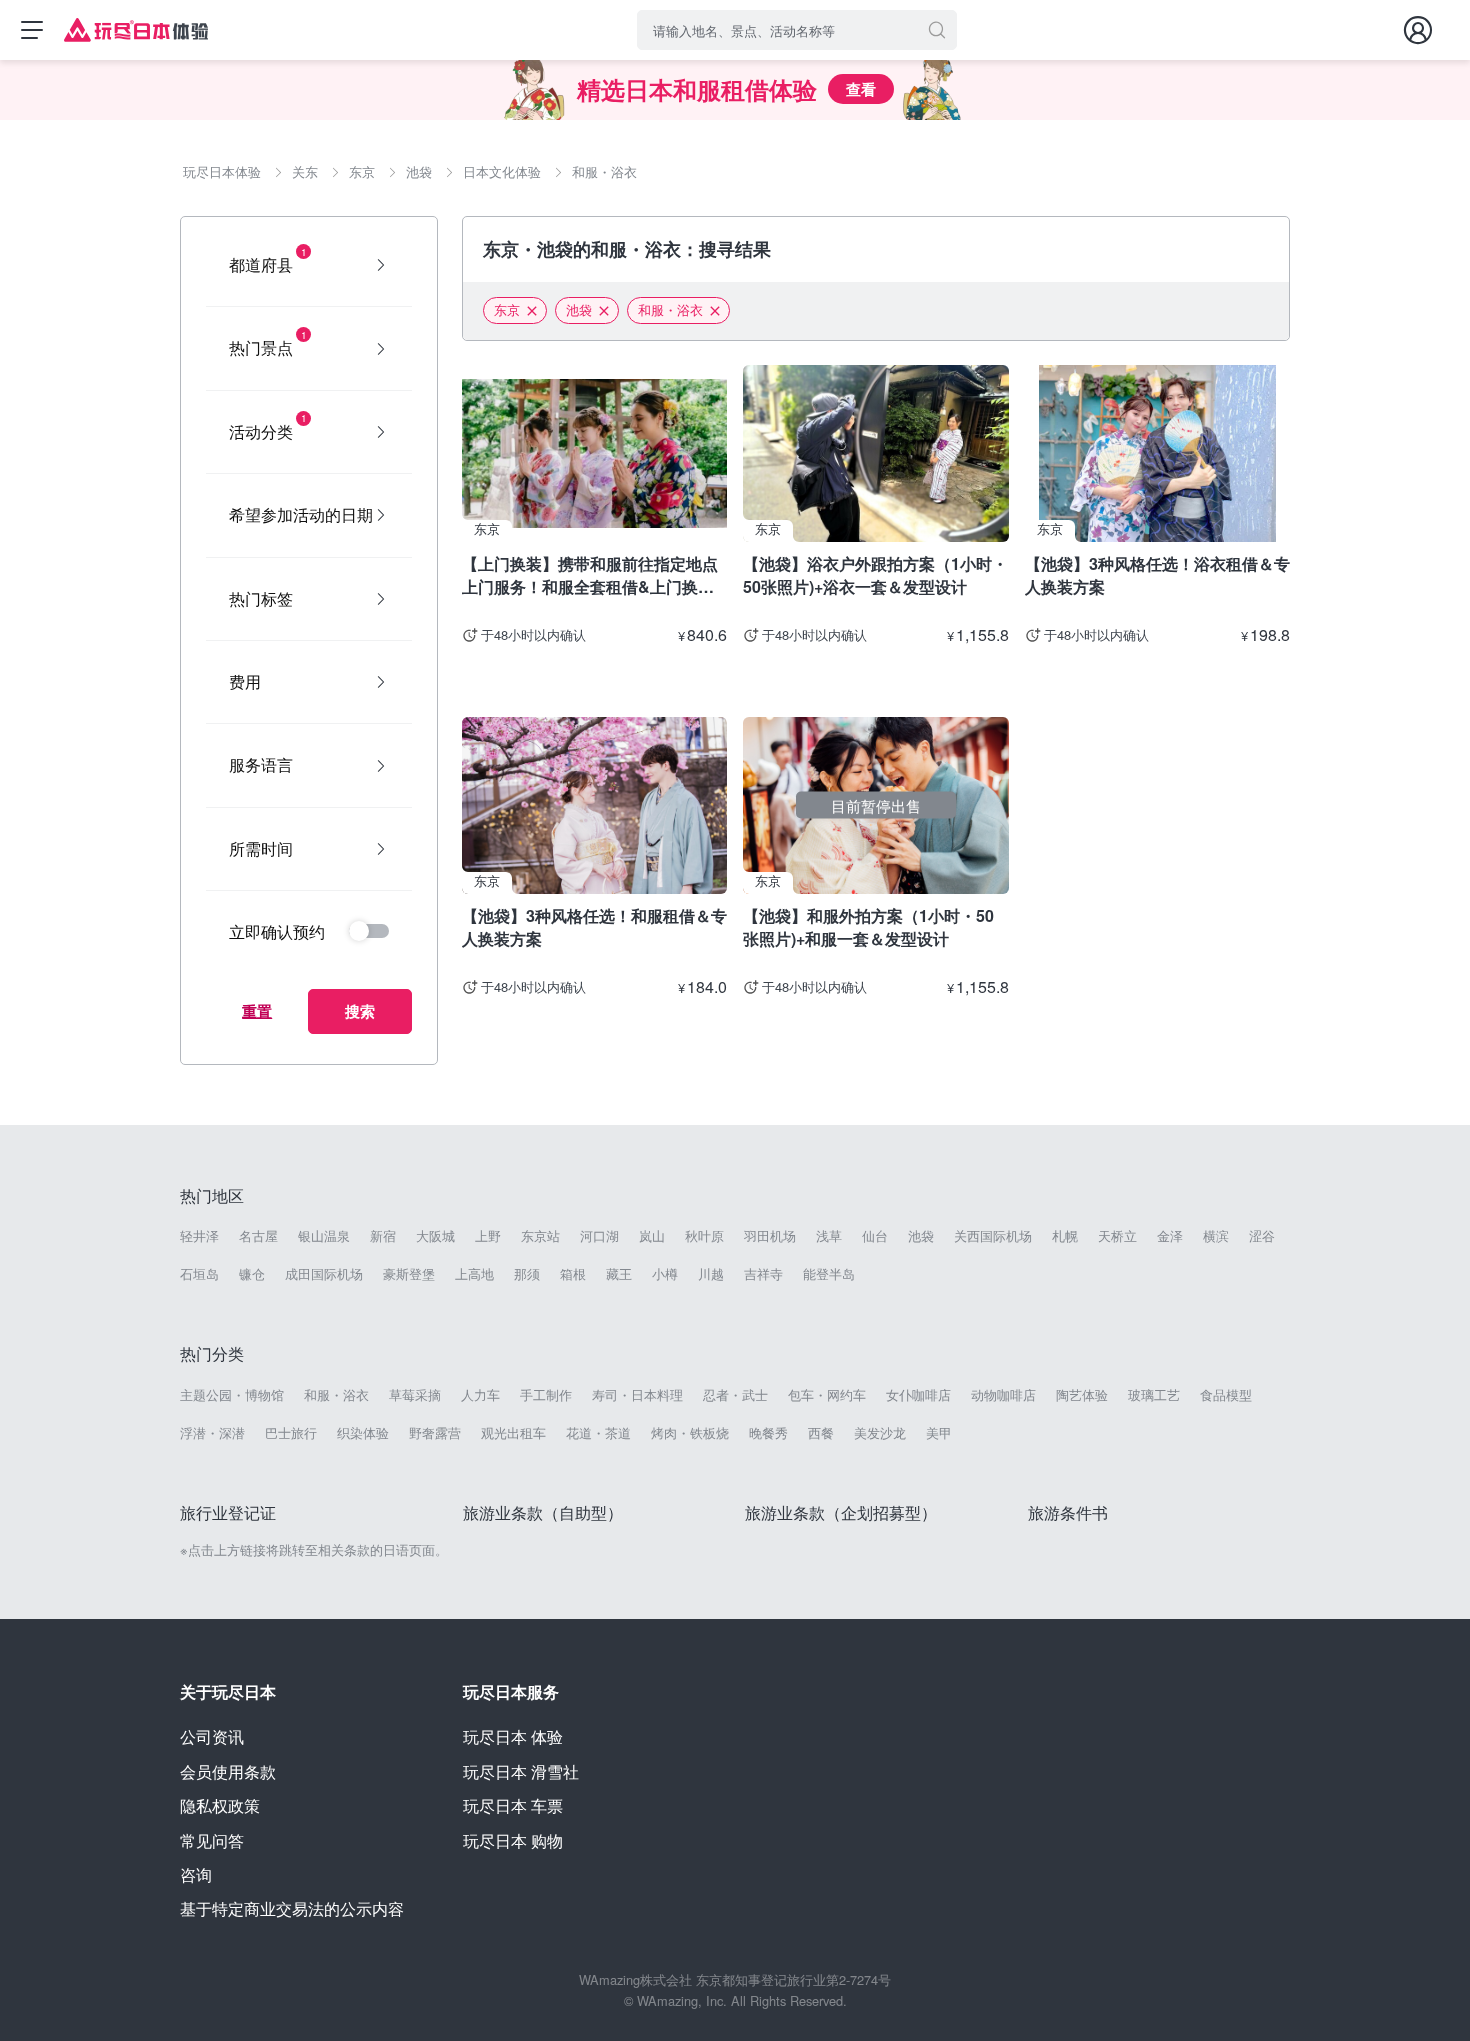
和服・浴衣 (670, 309)
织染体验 (363, 1433)
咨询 (196, 1874)
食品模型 (1226, 1395)
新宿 (383, 1236)
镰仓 (252, 1274)
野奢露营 (435, 1433)
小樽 (665, 1274)
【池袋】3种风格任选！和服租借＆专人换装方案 (594, 926)
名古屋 (258, 1236)
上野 (488, 1236)
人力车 (480, 1395)
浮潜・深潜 (212, 1433)
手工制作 (546, 1395)
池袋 (579, 309)
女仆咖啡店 (918, 1395)
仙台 (875, 1236)
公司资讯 (212, 1736)
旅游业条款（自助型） (543, 1512)
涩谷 (1262, 1236)
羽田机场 (770, 1236)
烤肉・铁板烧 (690, 1433)
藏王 (619, 1274)
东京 (507, 309)
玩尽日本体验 (513, 1736)
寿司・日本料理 (637, 1395)
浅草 (829, 1236)
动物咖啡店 (1003, 1395)
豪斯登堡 (409, 1274)
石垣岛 (199, 1274)
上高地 (474, 1274)
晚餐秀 (768, 1433)
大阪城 (435, 1236)
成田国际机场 (324, 1274)
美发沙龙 (880, 1433)
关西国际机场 (993, 1236)
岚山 (652, 1236)
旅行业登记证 (228, 1512)
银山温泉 (324, 1236)
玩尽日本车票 (513, 1805)
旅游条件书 (1068, 1512)
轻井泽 (199, 1236)
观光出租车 (513, 1433)
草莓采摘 (415, 1395)
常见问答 (212, 1840)
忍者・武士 (735, 1395)
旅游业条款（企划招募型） (841, 1512)
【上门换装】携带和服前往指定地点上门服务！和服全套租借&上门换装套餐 (590, 574)
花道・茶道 (598, 1433)
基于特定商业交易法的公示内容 (292, 1908)
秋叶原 (704, 1236)
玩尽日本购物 (513, 1840)
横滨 (1216, 1236)
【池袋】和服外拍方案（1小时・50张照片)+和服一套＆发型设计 (868, 926)
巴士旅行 (291, 1433)
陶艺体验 (1082, 1395)
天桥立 (1117, 1236)
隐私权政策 (220, 1805)
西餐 (821, 1433)
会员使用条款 (228, 1771)
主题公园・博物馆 (232, 1395)
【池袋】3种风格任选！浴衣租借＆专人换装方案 (1157, 574)
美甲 (939, 1433)
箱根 (573, 1274)
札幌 (1065, 1236)
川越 (711, 1274)
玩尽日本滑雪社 (521, 1771)
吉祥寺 (763, 1274)
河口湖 (599, 1236)
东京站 (540, 1236)
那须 (527, 1274)
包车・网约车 (827, 1395)
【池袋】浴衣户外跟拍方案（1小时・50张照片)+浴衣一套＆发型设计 (875, 574)
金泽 (1170, 1236)
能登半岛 (829, 1274)
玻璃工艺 (1154, 1395)
